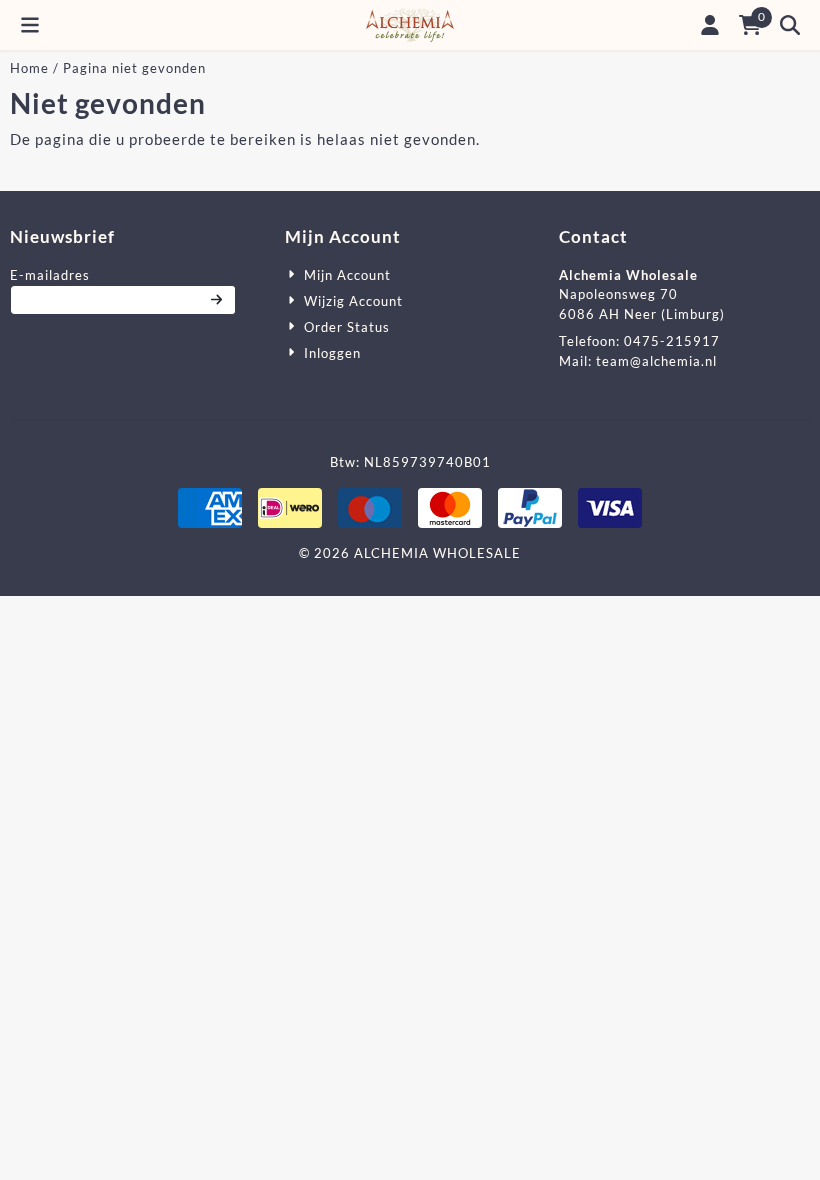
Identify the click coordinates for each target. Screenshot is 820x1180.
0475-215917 (672, 341)
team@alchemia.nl (656, 361)
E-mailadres (123, 274)
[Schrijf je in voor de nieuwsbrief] (217, 300)
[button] (30, 25)
